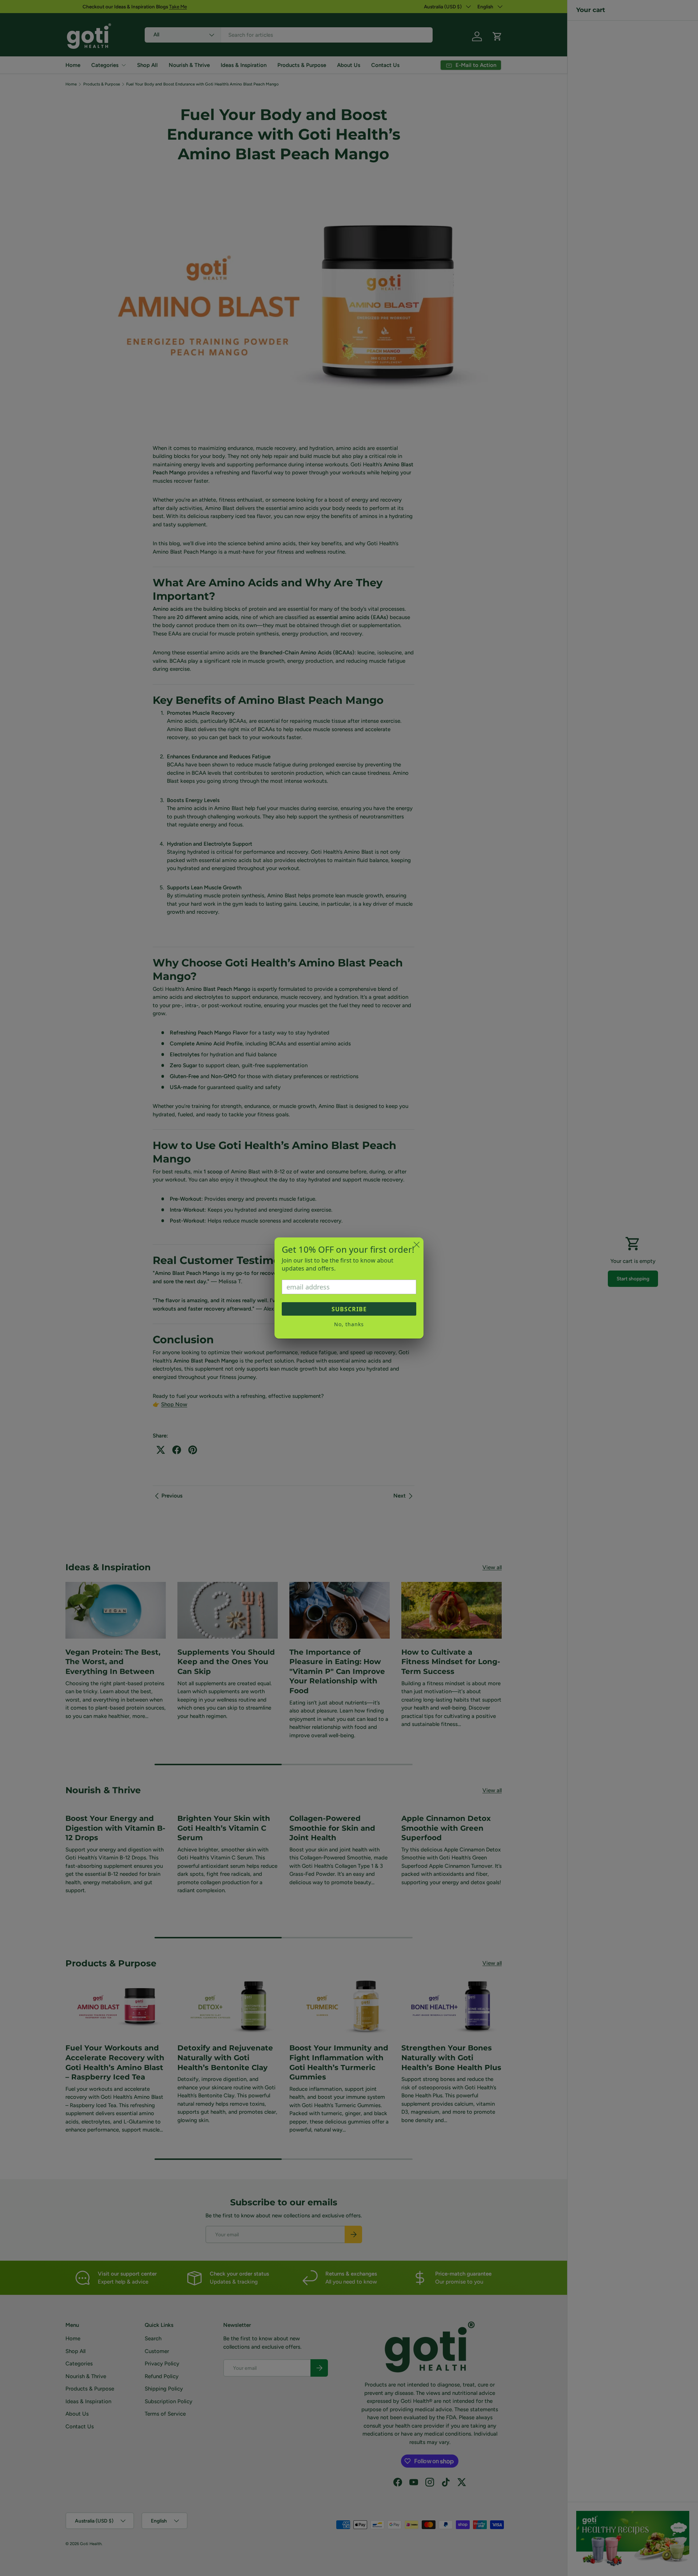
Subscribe (349, 1309)
